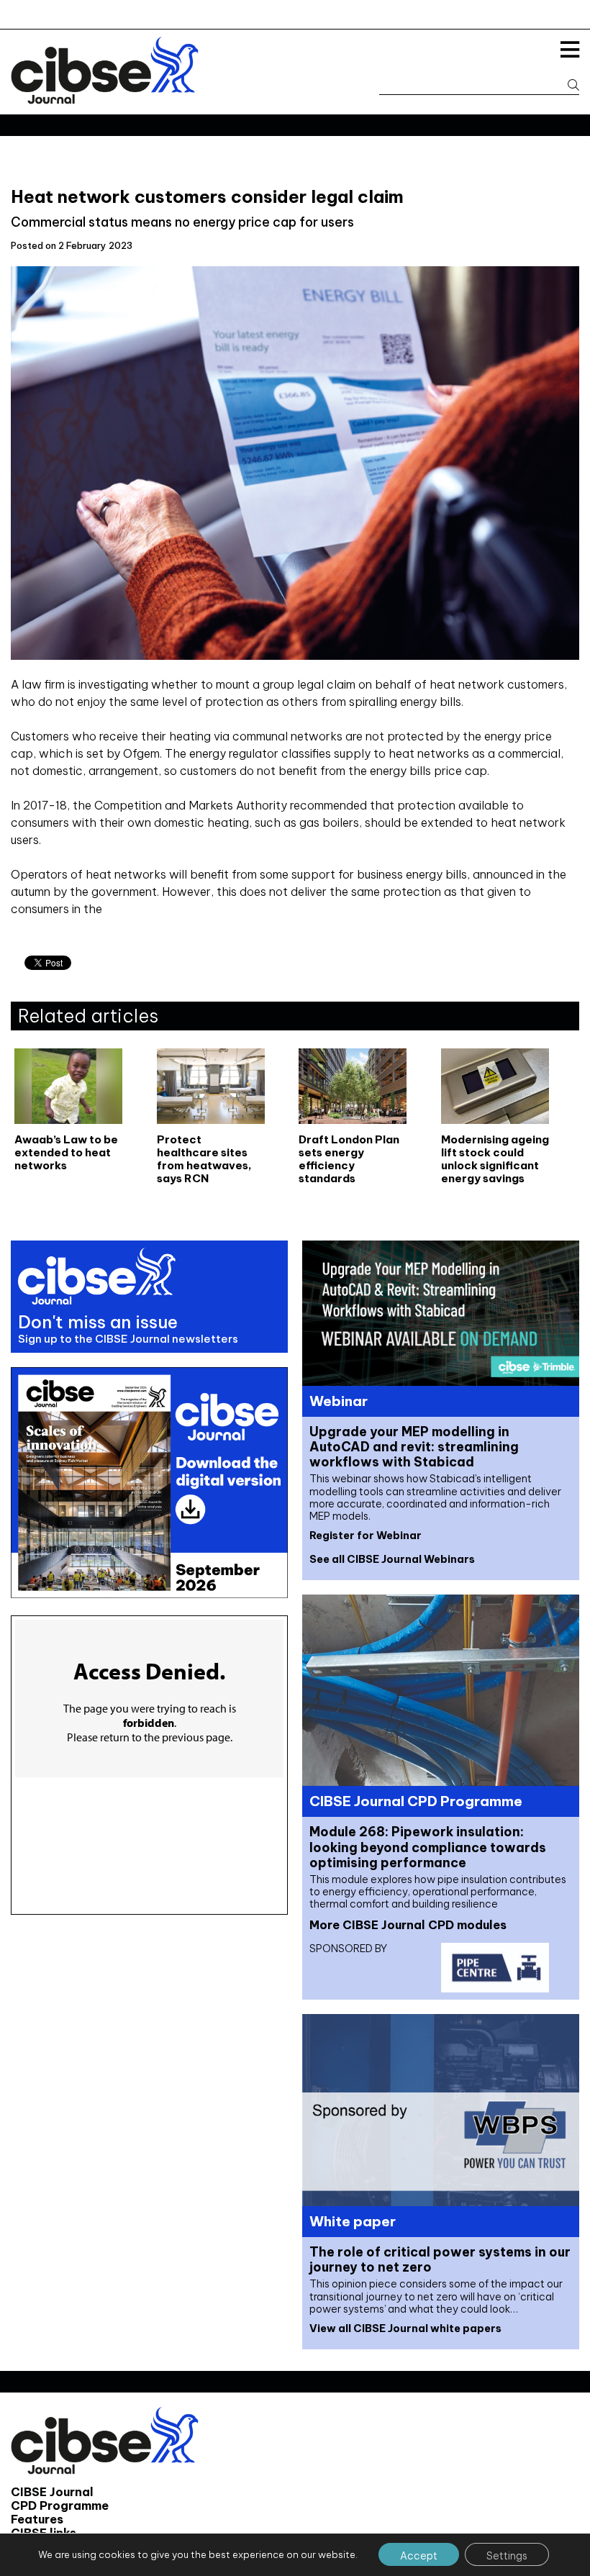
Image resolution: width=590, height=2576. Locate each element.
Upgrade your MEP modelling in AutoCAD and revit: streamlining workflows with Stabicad (414, 1447)
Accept (419, 2556)
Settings (507, 2556)
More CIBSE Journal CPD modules (408, 1925)
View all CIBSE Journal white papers (405, 2328)
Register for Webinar (366, 1536)
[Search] (567, 85)
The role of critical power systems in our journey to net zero (440, 2259)
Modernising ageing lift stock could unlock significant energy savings (495, 1159)
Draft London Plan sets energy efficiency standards (349, 1159)
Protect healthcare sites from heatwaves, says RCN (204, 1159)
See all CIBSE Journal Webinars (392, 1559)
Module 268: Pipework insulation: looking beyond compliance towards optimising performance (428, 1847)
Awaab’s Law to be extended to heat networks (66, 1153)
